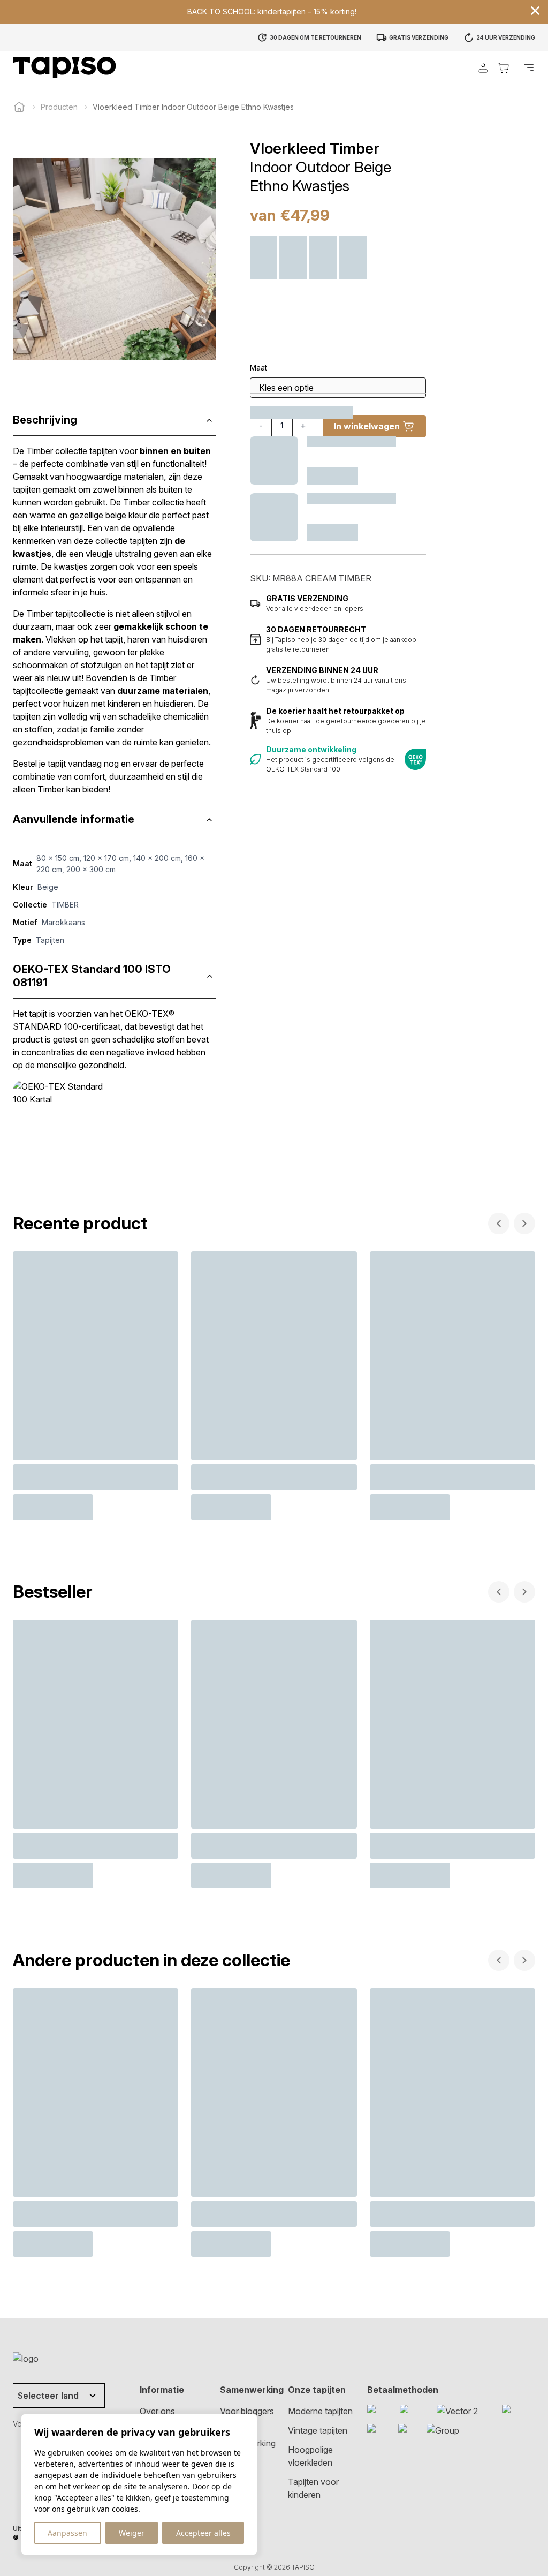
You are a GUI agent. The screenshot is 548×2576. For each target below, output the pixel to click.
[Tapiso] (64, 67)
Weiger (132, 2533)
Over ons (157, 2411)
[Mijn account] (483, 68)
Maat (258, 368)
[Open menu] (529, 67)
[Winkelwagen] (504, 68)
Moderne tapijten (320, 2411)
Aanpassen (67, 2533)
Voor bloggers (247, 2411)
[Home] (19, 107)
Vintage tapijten (318, 2430)
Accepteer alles (203, 2533)
